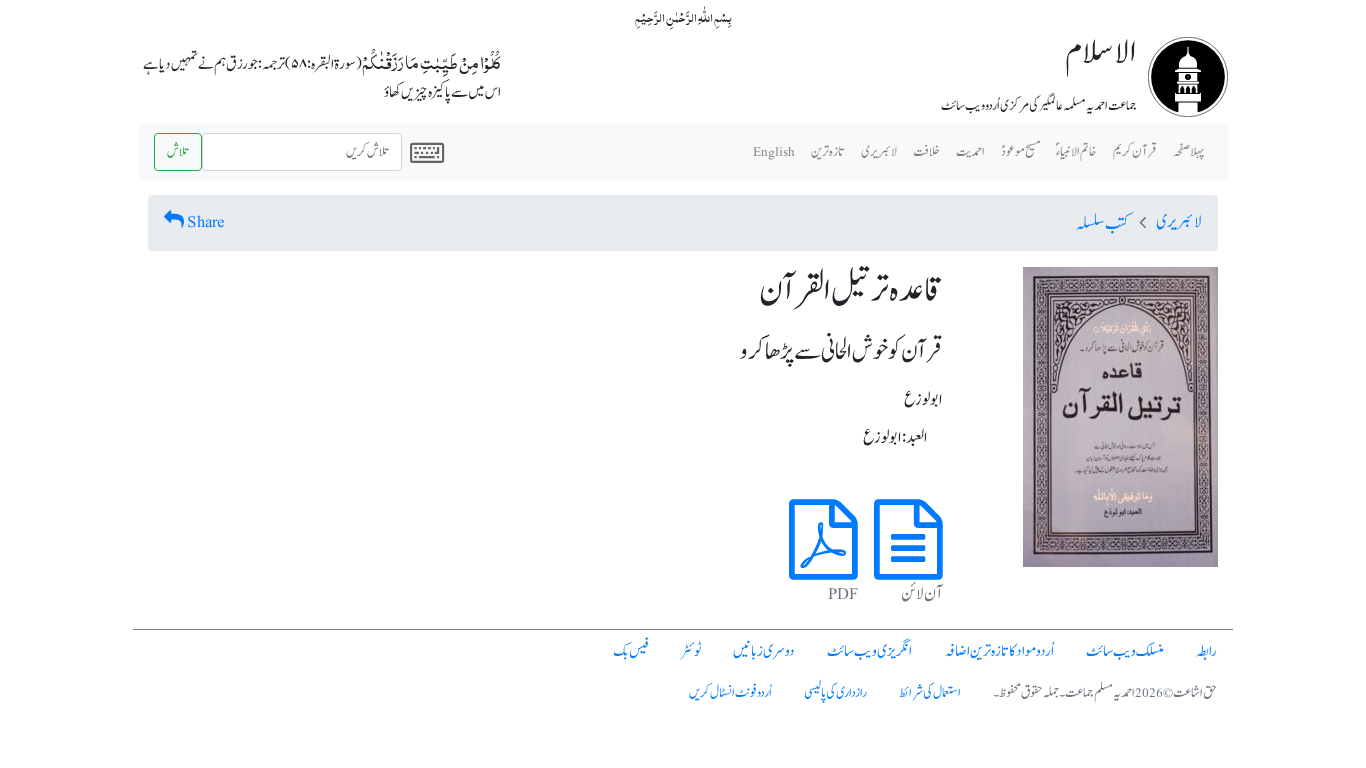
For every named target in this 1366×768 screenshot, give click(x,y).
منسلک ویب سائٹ (1125, 651)
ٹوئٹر (691, 651)
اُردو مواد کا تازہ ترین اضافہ (999, 651)
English (774, 152)
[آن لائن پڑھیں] (908, 563)
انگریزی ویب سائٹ (869, 651)
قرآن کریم (1135, 152)
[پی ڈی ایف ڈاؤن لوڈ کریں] (823, 563)
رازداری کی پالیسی (835, 693)
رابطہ (1206, 651)
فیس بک (631, 651)
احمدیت (970, 152)
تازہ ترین (828, 152)
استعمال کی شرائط (930, 693)
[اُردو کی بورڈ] (427, 152)
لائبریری (879, 152)
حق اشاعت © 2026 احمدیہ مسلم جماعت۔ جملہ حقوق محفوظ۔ (1105, 693)
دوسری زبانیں (764, 651)
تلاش (178, 152)
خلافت (926, 152)
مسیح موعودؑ (1020, 152)
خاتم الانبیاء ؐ (1076, 152)
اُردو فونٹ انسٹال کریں (730, 693)
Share (206, 222)
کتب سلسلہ (1102, 224)
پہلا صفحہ (1188, 152)
